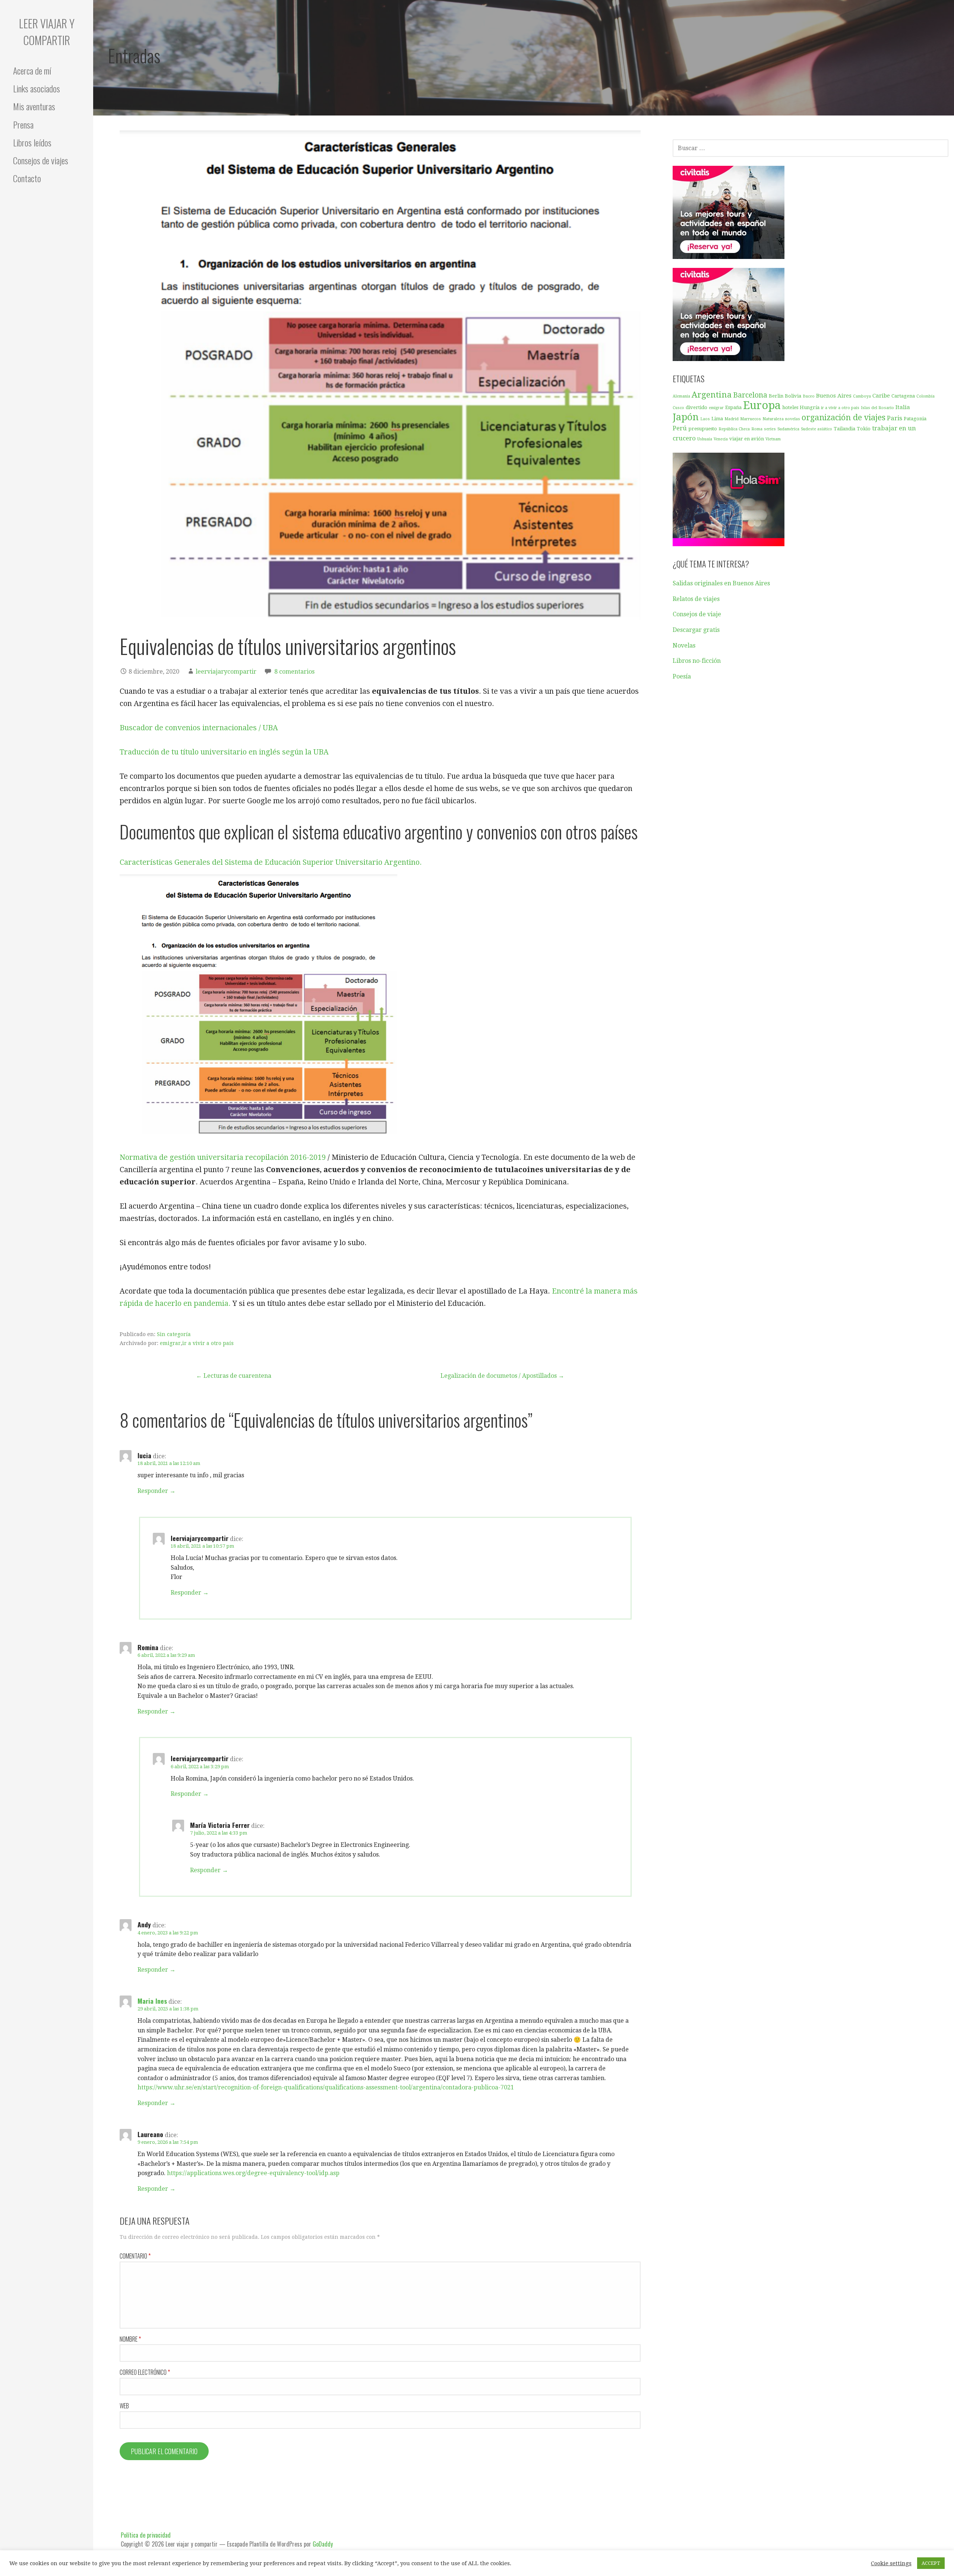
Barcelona (750, 395)
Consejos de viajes (41, 160)
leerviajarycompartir (226, 672)
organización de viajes (844, 417)
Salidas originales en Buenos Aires (721, 583)
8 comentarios (294, 672)
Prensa (23, 124)
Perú (680, 428)
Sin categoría (174, 1334)
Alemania (681, 396)
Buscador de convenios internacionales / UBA (199, 728)
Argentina (712, 395)
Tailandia (844, 429)
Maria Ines (152, 2001)
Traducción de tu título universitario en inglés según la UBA (224, 752)
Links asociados (37, 88)
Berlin (776, 396)
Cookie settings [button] (891, 2563)
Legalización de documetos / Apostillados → (502, 1376)
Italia (903, 407)
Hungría (810, 407)
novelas (793, 419)
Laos (705, 419)
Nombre (130, 2339)
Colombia (925, 396)
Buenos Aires (834, 396)
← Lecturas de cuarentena (234, 1376)
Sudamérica (788, 429)
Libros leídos (32, 142)
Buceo (809, 396)
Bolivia (793, 396)
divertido (696, 407)
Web (124, 2406)
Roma (757, 429)
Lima (717, 419)
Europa (762, 405)
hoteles (790, 407)
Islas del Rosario (877, 408)
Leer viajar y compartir (47, 32)
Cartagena (903, 396)
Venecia (721, 439)
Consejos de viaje (697, 614)
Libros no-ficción (697, 661)
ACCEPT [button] (931, 2563)
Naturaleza (773, 419)
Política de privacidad (146, 2535)
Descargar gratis (696, 630)
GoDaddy (323, 2544)
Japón (686, 417)
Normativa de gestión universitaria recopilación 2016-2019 (223, 1157)
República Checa (734, 429)
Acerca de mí (32, 70)
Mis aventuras (34, 106)
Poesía (682, 676)
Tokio (864, 429)
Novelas (684, 645)
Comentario (135, 2256)
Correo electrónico (145, 2372)
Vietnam (773, 439)
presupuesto (703, 429)
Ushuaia (705, 439)
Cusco (678, 408)
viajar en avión (747, 439)
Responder (153, 1491)
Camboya (862, 396)
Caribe (881, 396)
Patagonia (915, 419)
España (733, 407)
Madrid (732, 419)
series (770, 429)
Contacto (27, 178)
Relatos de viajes (696, 599)
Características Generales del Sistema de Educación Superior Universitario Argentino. (271, 862)
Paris (895, 418)
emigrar (170, 1343)
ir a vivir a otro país (208, 1343)
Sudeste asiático (816, 429)
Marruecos (751, 419)
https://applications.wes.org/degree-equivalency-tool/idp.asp (253, 2173)
